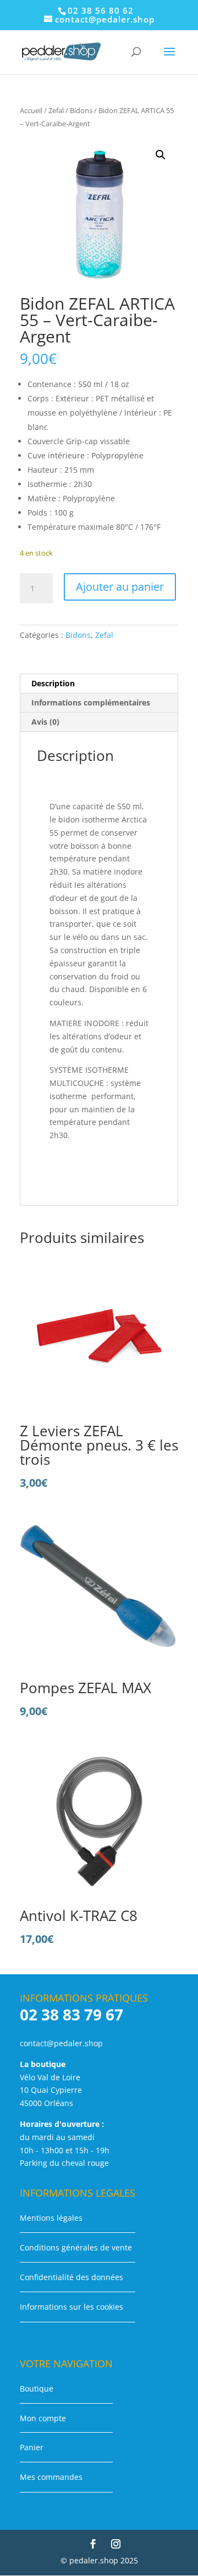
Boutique (37, 2389)
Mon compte (43, 2418)
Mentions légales (51, 2218)
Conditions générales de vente (76, 2247)
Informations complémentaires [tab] (91, 702)
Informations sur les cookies (71, 2307)
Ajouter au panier (120, 587)
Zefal (56, 110)
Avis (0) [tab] (45, 722)
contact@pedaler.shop (61, 2043)
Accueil (31, 110)
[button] (161, 155)
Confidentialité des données (71, 2277)
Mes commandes (51, 2477)
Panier (32, 2447)
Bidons (81, 110)
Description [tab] (53, 683)
